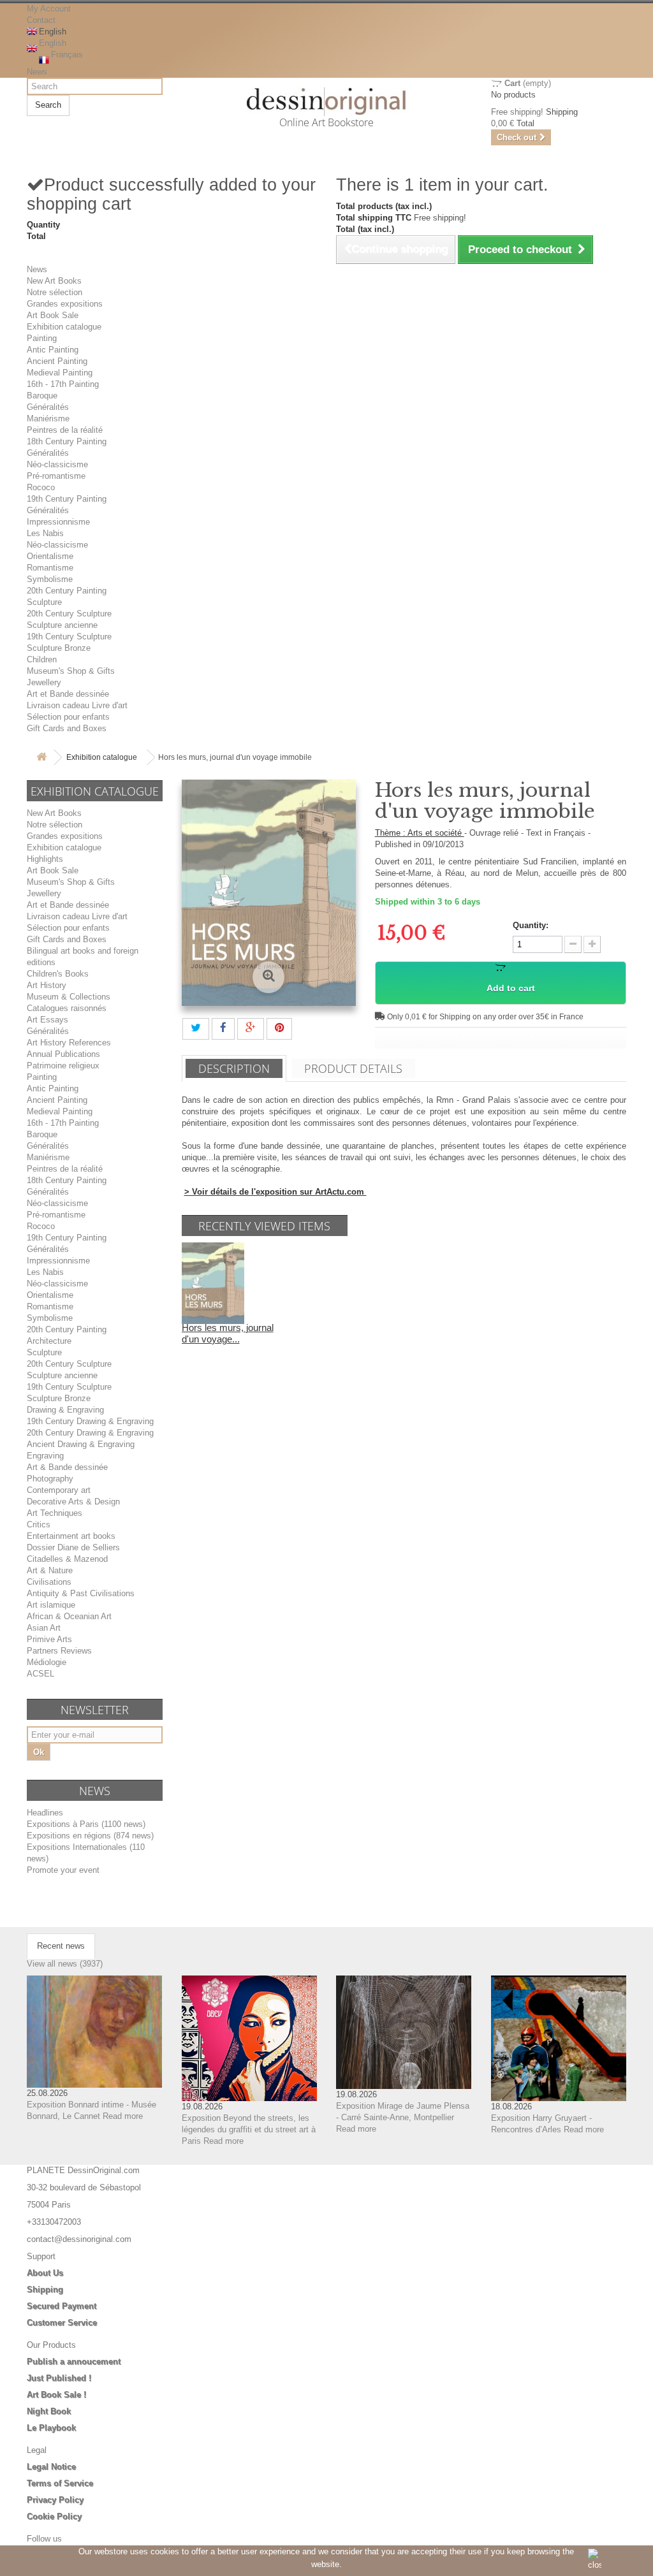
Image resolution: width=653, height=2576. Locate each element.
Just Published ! (59, 2378)
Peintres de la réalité (65, 430)
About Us (45, 2273)
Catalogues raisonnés (67, 1008)
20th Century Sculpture (69, 614)
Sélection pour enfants (68, 717)
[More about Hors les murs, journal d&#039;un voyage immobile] (213, 1282)
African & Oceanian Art (69, 1616)
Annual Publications (63, 1054)
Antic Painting (53, 350)
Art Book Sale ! (56, 2395)
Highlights (45, 859)
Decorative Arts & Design (73, 1502)
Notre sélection (55, 292)
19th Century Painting (67, 499)
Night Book (49, 2411)
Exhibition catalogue (64, 327)
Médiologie (47, 1662)
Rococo (41, 487)
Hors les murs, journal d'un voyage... (228, 1333)
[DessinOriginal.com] (327, 102)
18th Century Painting (67, 441)
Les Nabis (45, 533)
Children (42, 659)
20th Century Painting (67, 591)
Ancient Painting (57, 361)
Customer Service (62, 2323)
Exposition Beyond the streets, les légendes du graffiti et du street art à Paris (249, 2129)
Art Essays (48, 1020)
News (37, 72)
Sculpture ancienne (62, 625)
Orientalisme (50, 556)
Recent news (61, 1946)
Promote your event (63, 1870)
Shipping (45, 2289)
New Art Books (54, 281)
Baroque (42, 396)
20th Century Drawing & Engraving (90, 1433)
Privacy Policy (55, 2500)
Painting (42, 338)
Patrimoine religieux (63, 1066)
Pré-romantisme (56, 476)
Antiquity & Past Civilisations (81, 1593)
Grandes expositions (65, 304)
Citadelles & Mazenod (67, 1559)
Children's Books (58, 974)
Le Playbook (51, 2428)
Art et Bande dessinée (68, 694)
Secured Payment (62, 2306)
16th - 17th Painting (63, 384)
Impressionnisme (58, 522)
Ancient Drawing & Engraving (81, 1444)
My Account (49, 9)
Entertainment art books (71, 1536)
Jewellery (44, 682)
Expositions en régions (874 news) (90, 1836)
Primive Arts (49, 1639)
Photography (50, 1479)
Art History (47, 985)
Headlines (45, 1813)
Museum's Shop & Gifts (71, 671)
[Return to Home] (41, 758)
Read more (123, 2116)
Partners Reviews (59, 1651)
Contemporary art (59, 1490)
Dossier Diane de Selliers (73, 1547)
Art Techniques (55, 1513)
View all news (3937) (65, 1964)
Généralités (48, 407)
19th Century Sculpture (69, 637)
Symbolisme (50, 579)
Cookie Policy (54, 2516)
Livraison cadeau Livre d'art (77, 705)
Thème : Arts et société (420, 833)
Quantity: (531, 925)
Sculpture (44, 602)
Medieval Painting (60, 373)
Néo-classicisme (57, 464)
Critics (39, 1524)
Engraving (45, 1456)
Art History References (69, 1043)
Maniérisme (48, 418)
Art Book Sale (53, 315)
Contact (41, 20)
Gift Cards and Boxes (67, 728)
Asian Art (44, 1628)
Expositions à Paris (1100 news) (86, 1824)
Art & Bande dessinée (67, 1467)
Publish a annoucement (74, 2361)
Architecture (49, 1341)
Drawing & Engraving (65, 1410)
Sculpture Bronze (59, 648)
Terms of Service (60, 2483)
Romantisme (50, 568)
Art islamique (51, 1605)
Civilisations (49, 1582)
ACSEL (40, 1674)
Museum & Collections (69, 997)
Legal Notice (51, 2467)
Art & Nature (50, 1570)
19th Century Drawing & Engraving (90, 1421)
